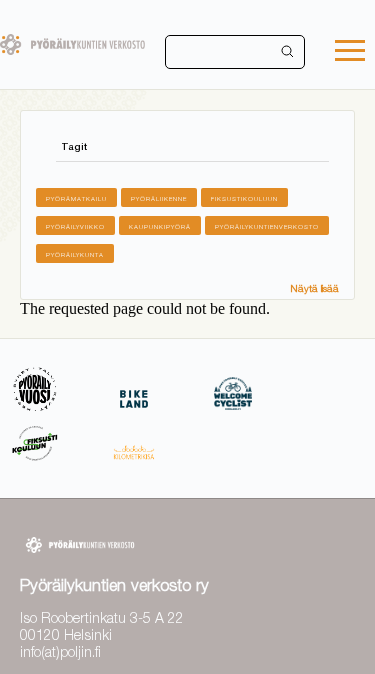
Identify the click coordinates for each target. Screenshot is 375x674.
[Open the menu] (350, 52)
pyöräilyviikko (75, 226)
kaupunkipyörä (160, 226)
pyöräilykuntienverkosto (267, 226)
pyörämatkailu (76, 198)
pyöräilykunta (75, 254)
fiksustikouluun (244, 198)
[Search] (288, 52)
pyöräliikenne (159, 198)
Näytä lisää (314, 288)
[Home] (72, 44)
